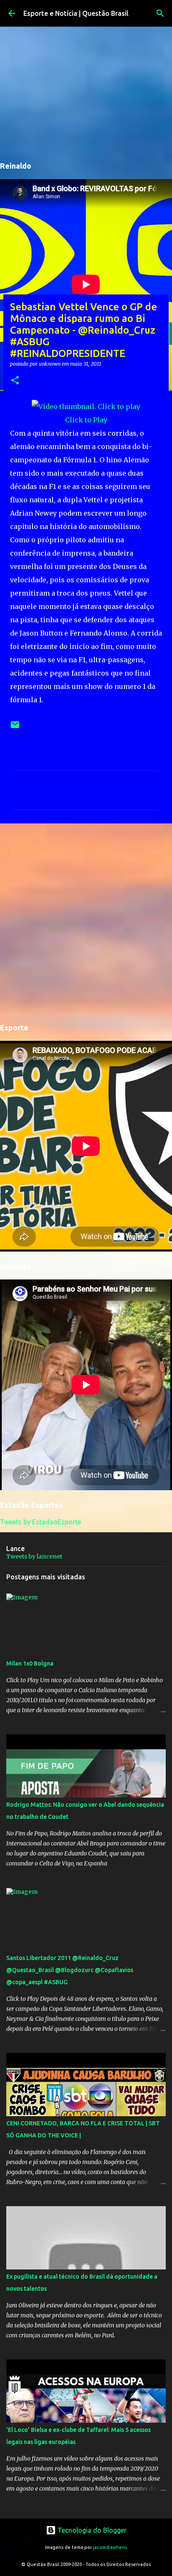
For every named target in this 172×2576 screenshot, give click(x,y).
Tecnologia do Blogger (91, 2530)
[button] (15, 381)
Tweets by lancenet (34, 1556)
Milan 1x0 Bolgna (30, 1663)
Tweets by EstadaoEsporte (40, 1522)
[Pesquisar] (160, 13)
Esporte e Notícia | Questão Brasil (76, 13)
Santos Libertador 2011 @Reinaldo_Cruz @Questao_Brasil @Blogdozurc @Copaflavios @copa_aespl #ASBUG (70, 1970)
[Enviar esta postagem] (15, 728)
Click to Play (86, 420)
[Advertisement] (86, 922)
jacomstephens (110, 2547)
